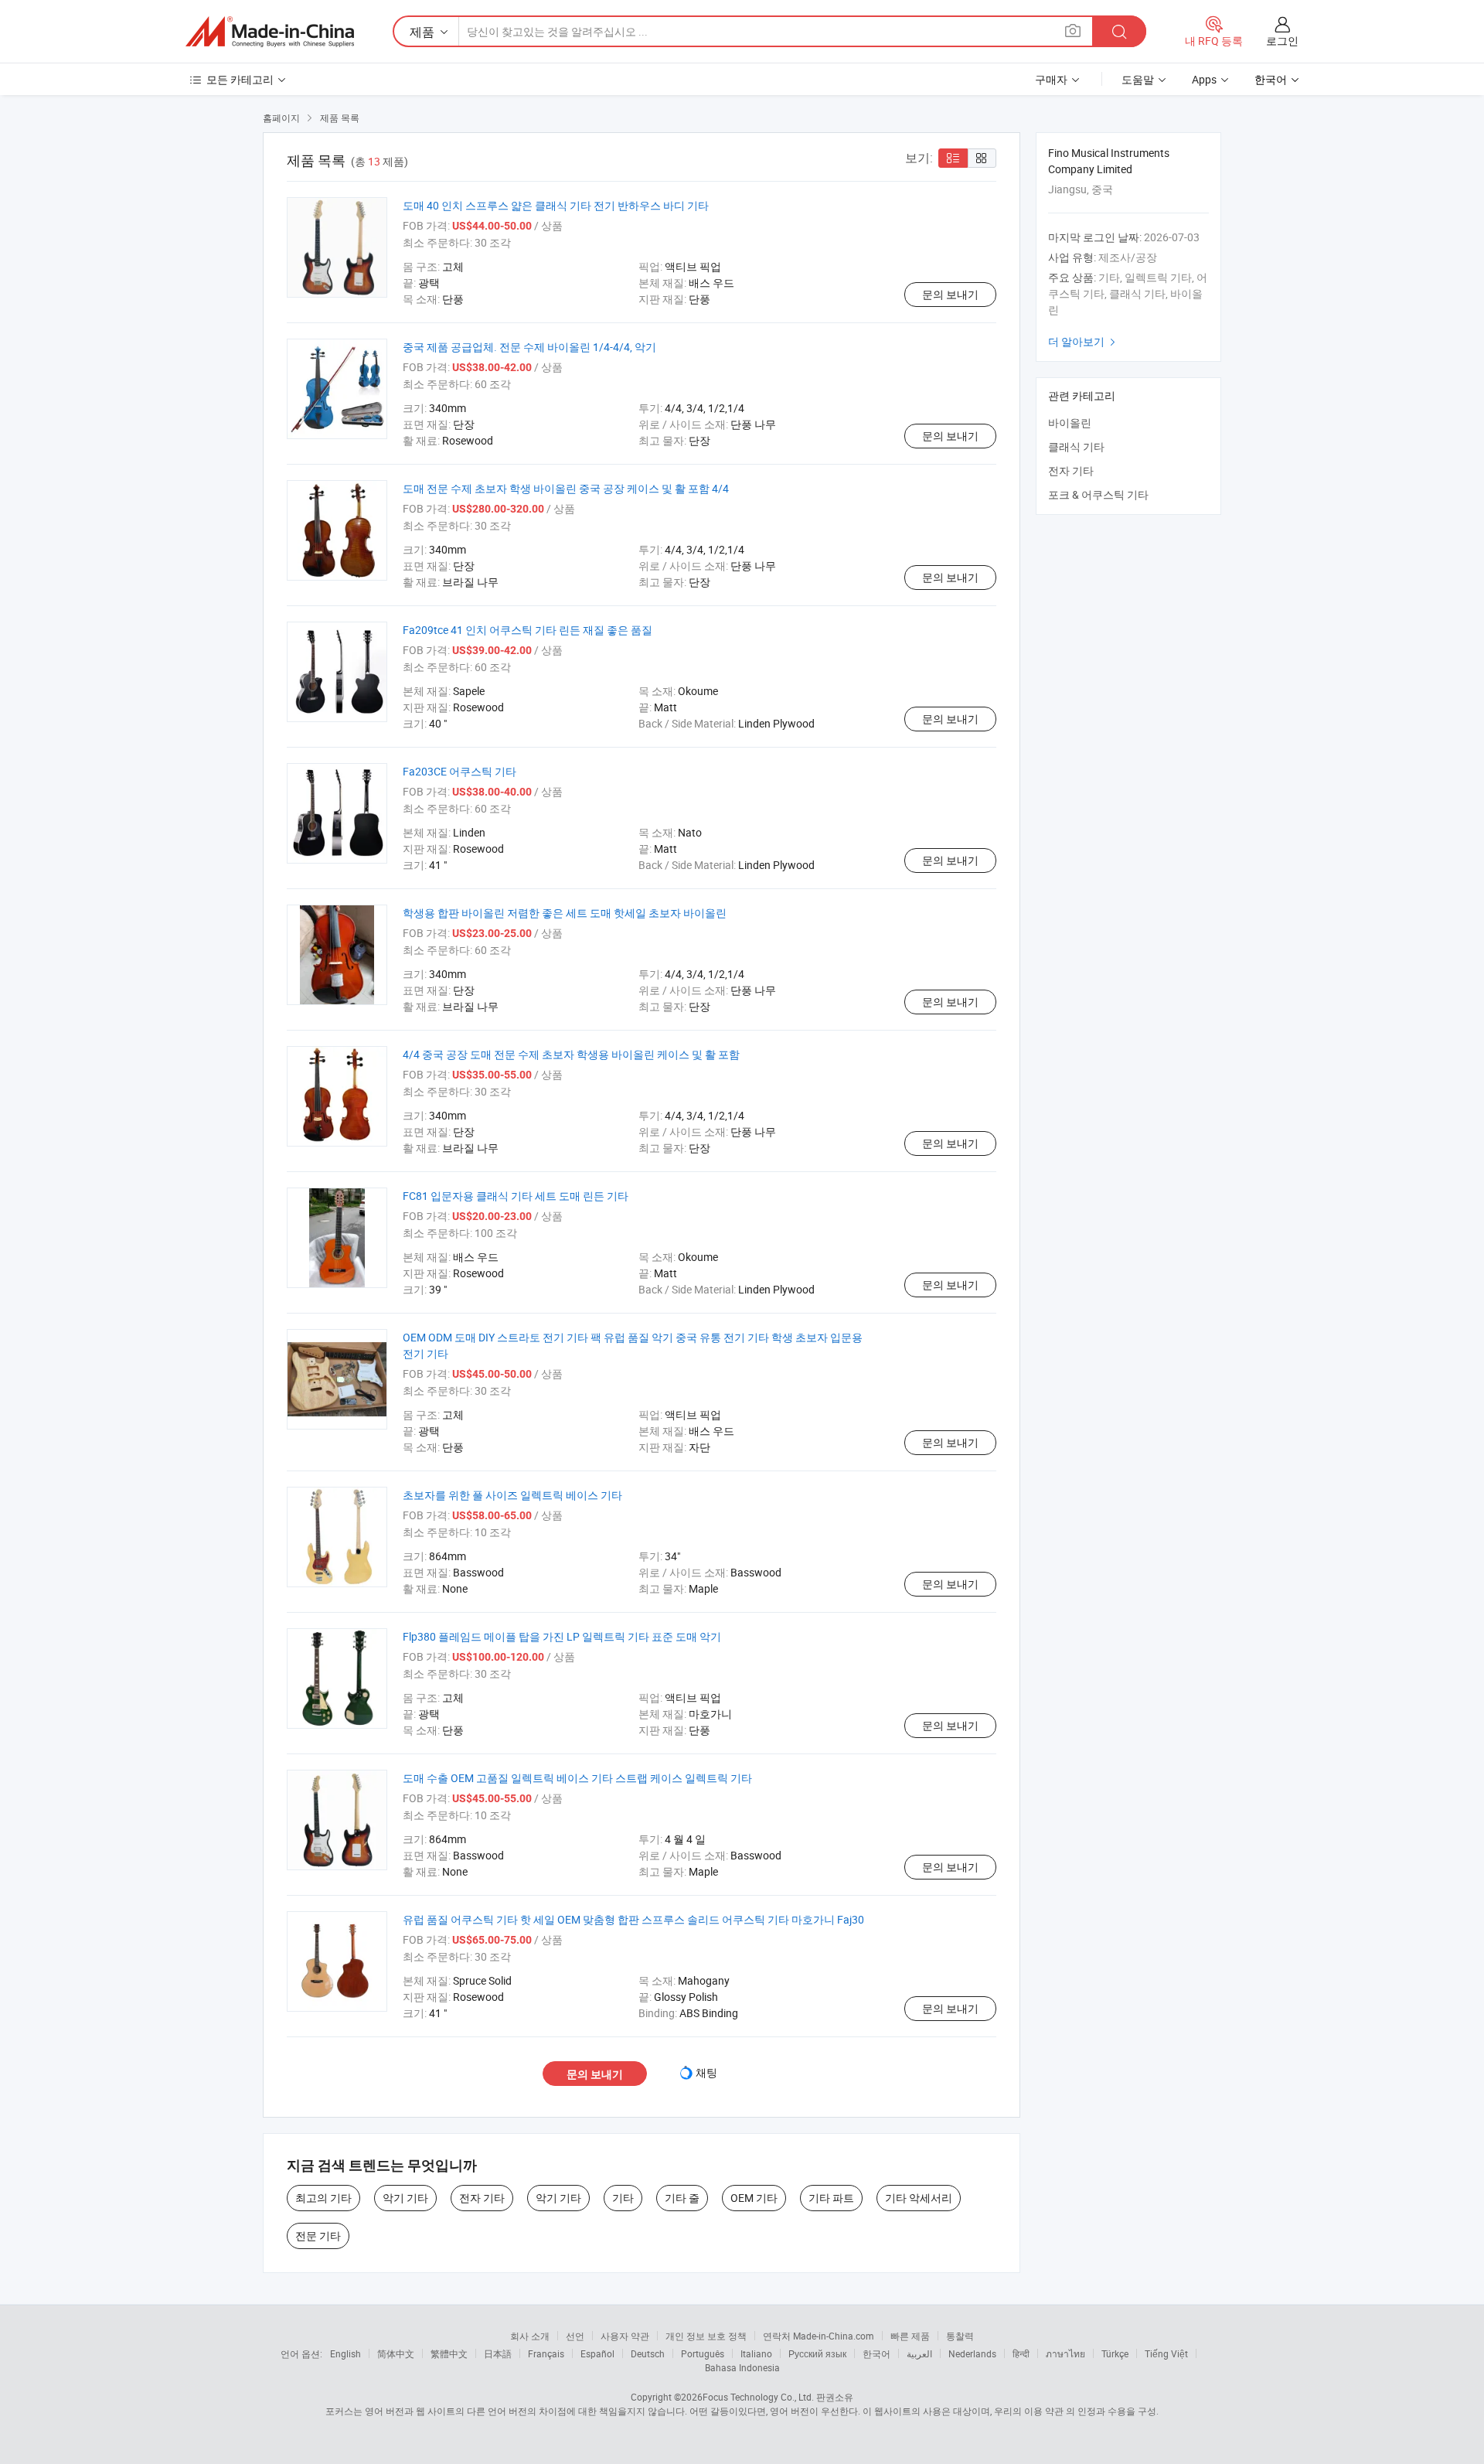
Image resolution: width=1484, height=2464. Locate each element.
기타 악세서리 (919, 2198)
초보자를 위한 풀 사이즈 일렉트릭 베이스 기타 (512, 1495)
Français (546, 2353)
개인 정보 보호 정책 (706, 2336)
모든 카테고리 (240, 79)
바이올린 (1070, 423)
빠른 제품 (910, 2336)
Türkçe (1115, 2353)
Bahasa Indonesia (742, 2367)
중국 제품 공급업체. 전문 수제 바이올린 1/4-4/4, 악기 (529, 347)
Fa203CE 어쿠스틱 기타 (459, 771)
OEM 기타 (754, 2198)
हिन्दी (1021, 2353)
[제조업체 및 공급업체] (270, 32)
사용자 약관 (625, 2336)
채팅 (706, 2072)
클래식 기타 (1076, 446)
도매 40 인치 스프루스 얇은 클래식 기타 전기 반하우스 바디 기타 (556, 205)
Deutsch (648, 2353)
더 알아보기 (1084, 341)
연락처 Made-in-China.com (819, 2336)
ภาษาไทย (1065, 2353)
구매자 (1051, 79)
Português (703, 2353)
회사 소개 (530, 2336)
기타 (623, 2198)
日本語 (498, 2353)
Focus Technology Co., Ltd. (758, 2397)
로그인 (1282, 41)
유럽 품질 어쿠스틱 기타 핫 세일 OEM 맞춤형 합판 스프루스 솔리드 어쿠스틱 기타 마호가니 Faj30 (633, 1919)
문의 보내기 (950, 294)
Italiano (756, 2353)
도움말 (1138, 79)
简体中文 (396, 2353)
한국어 (876, 2353)
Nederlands (972, 2353)
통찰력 (960, 2336)
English (345, 2353)
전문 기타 (318, 2236)
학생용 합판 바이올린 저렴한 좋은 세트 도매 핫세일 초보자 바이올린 (565, 913)
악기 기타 (405, 2198)
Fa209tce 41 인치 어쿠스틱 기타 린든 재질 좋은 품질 (528, 630)
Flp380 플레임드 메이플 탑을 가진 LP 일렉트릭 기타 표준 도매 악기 (562, 1636)
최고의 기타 (323, 2198)
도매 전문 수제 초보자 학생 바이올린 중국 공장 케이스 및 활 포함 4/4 (566, 488)
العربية (919, 2353)
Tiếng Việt (1166, 2353)
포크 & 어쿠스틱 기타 (1098, 494)
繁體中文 (449, 2353)
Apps (1204, 79)
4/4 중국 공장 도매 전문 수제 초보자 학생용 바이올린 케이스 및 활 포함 (571, 1054)
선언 (575, 2336)
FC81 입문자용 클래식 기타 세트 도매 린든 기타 (516, 1196)
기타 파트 (831, 2198)
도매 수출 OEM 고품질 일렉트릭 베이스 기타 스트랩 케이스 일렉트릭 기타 (577, 1778)
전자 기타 (482, 2198)
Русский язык (817, 2353)
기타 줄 (682, 2198)
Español (597, 2353)
